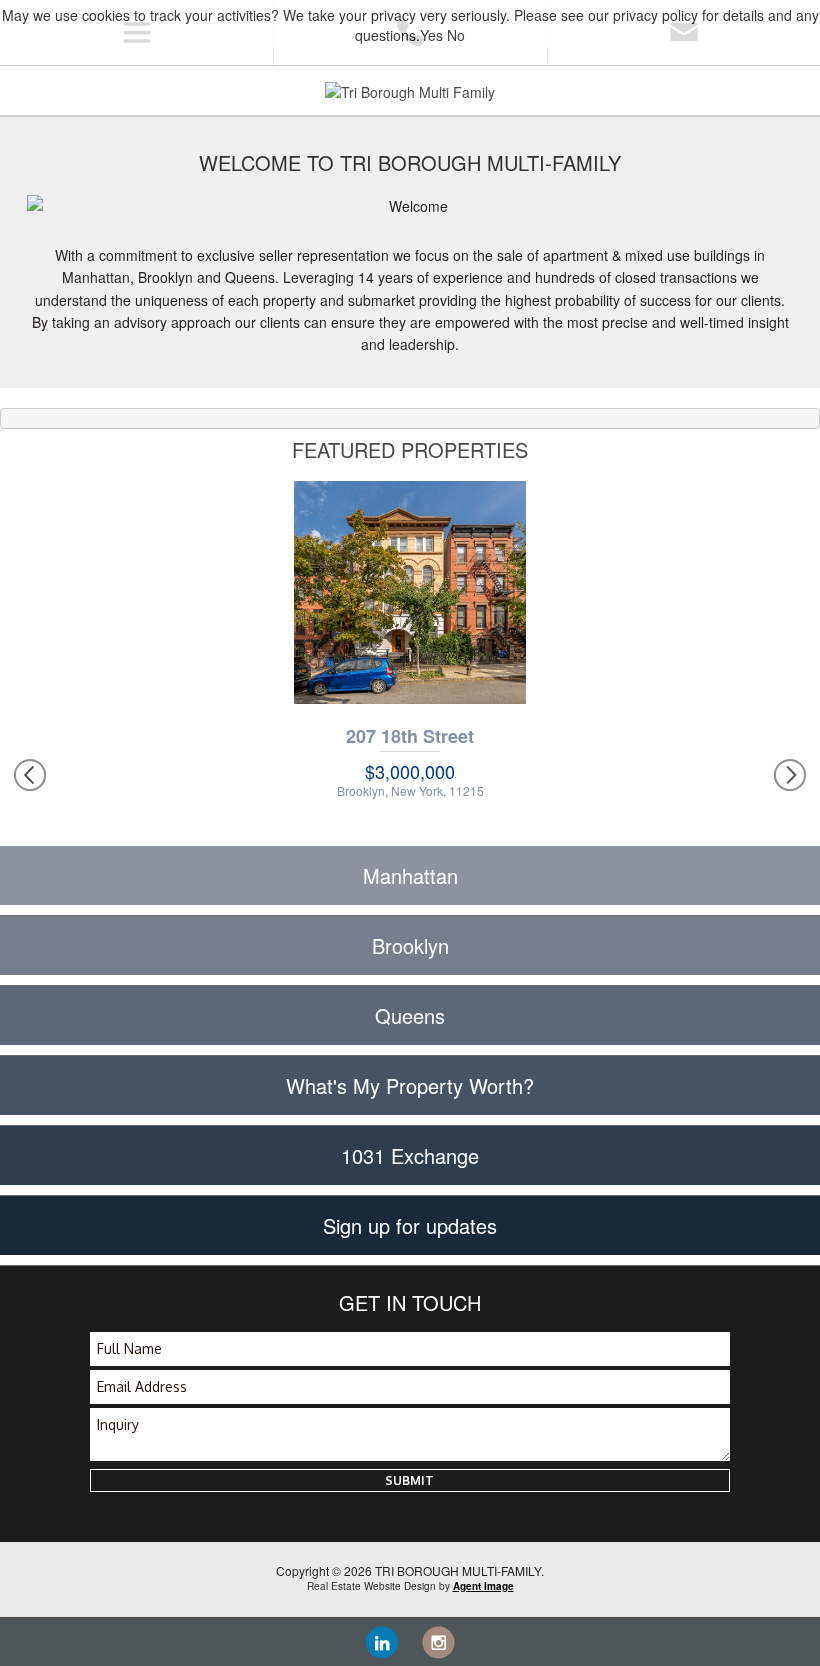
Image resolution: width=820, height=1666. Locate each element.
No (456, 35)
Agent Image (483, 1586)
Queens (410, 1015)
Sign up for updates (410, 1225)
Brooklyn (410, 945)
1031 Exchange (410, 1155)
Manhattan (410, 875)
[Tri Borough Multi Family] (410, 90)
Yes (431, 35)
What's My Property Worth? (410, 1085)
